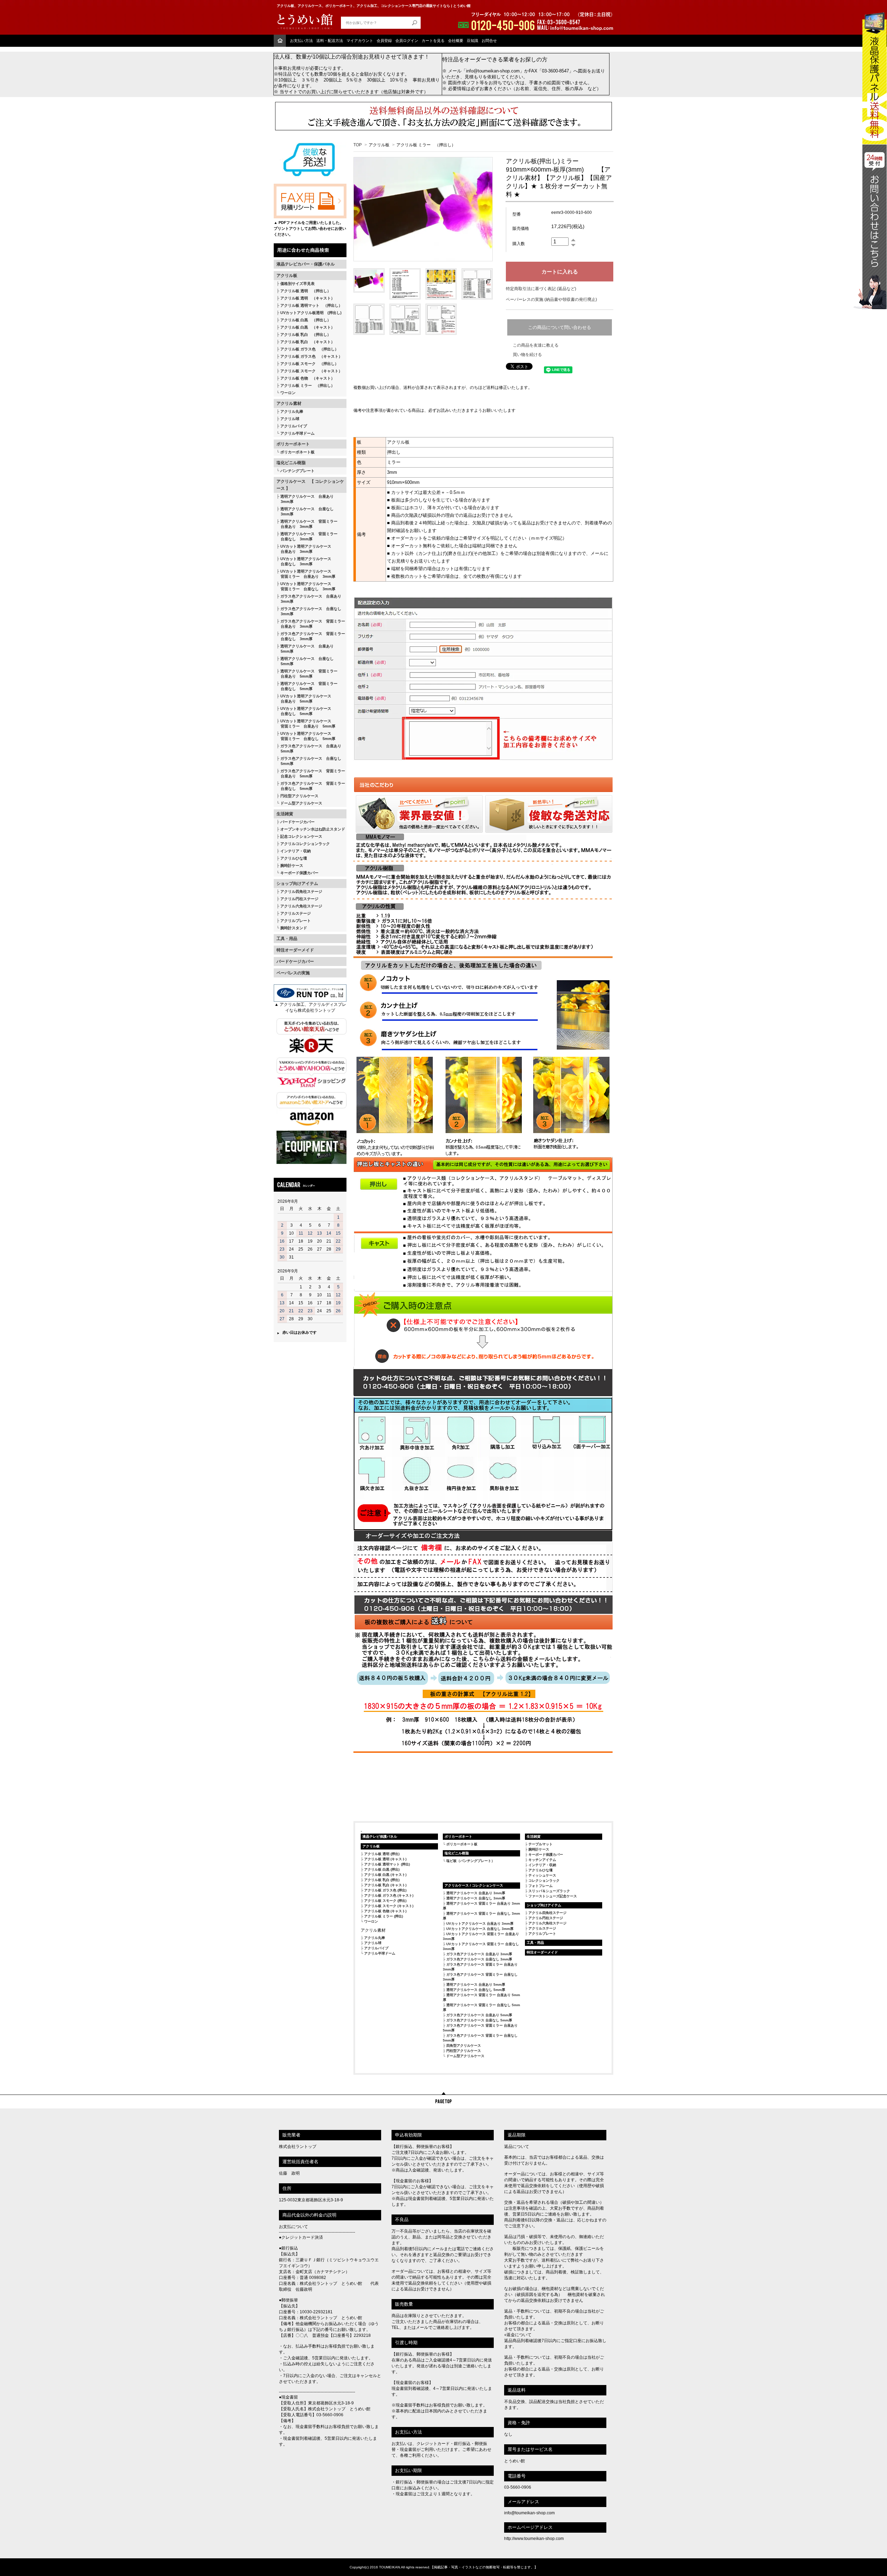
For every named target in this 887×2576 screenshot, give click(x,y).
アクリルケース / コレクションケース (474, 1885)
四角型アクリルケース (464, 2046)
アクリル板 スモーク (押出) (385, 1901)
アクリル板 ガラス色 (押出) (385, 1890)
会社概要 (456, 41)
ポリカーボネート (293, 444)
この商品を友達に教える (536, 345)
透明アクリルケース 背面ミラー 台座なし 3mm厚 (307, 536)
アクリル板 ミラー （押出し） (308, 385)
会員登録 (384, 41)
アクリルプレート (296, 921)
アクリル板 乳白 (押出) (382, 1880)
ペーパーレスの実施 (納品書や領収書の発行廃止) (551, 299)
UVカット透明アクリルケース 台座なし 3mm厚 (304, 561)
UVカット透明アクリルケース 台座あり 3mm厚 (304, 549)
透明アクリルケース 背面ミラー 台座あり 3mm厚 (307, 524)
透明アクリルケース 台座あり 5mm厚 (305, 649)
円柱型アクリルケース (299, 796)
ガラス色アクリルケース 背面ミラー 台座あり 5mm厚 (311, 773)
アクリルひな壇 (294, 858)
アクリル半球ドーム (297, 433)
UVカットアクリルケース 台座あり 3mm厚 (480, 1924)
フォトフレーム (541, 1886)
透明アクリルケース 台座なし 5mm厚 (305, 661)
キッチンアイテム (542, 1860)
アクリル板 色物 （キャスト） (308, 378)
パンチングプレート (297, 471)
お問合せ (489, 41)
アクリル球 (290, 419)
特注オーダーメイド (295, 950)
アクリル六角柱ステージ (301, 906)
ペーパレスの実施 (293, 973)
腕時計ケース (292, 865)
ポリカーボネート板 (297, 452)
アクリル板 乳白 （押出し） (306, 334)
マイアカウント (360, 41)
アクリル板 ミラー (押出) (384, 1916)
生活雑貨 (285, 814)
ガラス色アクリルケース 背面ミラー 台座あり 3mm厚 (311, 624)
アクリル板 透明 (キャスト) (385, 1859)
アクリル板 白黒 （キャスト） (308, 327)
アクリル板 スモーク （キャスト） (311, 371)
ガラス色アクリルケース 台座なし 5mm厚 (309, 761)
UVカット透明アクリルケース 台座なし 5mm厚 (304, 711)
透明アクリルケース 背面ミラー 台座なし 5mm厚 (307, 686)
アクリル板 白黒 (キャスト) (385, 1875)
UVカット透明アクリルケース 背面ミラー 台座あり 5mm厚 (306, 724)
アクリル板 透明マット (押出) (387, 1864)
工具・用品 (287, 939)
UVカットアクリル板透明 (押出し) (311, 313)
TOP (358, 145)
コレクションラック (544, 1881)
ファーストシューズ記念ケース (553, 1896)
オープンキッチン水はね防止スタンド (313, 829)
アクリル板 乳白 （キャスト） (308, 342)
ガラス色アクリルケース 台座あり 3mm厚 (309, 599)
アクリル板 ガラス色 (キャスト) (389, 1895)
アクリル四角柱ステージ (301, 891)
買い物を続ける (527, 355)
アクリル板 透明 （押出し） (306, 291)
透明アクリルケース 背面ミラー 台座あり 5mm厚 (307, 674)
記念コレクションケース (301, 836)
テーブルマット (541, 1844)
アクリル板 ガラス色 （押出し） (309, 349)
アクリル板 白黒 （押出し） (306, 320)
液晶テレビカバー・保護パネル (306, 264)
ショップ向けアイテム (297, 884)
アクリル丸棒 (292, 411)
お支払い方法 (301, 41)
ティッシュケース (542, 1875)
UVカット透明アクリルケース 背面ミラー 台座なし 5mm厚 (306, 736)
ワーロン (288, 393)
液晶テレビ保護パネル (380, 1837)
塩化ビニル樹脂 (291, 463)
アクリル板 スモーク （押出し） (309, 364)
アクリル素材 (289, 403)
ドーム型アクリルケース (301, 803)
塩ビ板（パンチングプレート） (471, 1861)
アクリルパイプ (294, 426)
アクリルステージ (296, 913)
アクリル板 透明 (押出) (382, 1854)
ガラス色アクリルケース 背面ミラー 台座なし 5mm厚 (311, 786)
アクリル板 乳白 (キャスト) (385, 1885)
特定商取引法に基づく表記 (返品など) (541, 289)
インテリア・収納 (296, 851)
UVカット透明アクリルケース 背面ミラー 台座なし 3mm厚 (306, 586)
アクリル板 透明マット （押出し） (311, 305)
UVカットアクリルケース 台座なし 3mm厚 (480, 1929)
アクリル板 (287, 276)
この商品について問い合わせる (560, 327)
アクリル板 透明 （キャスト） (308, 298)
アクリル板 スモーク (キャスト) (389, 1906)
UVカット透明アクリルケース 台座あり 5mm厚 (304, 699)
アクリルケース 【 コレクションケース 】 (310, 485)
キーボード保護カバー (299, 873)
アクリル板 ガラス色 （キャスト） (311, 356)
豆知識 (472, 41)
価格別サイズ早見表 (297, 284)
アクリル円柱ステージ (299, 899)
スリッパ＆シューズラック (549, 1891)
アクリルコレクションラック (305, 844)
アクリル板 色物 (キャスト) (385, 1911)
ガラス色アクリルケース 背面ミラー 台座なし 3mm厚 (311, 636)
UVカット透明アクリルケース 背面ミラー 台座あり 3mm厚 (306, 574)
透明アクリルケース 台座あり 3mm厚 (305, 499)
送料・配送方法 (330, 41)
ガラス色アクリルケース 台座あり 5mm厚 (309, 749)
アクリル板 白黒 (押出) (382, 1869)
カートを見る (433, 41)
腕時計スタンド (294, 928)
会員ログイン (407, 41)
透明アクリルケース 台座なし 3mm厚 (305, 511)
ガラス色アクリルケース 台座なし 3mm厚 (309, 611)
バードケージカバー (297, 822)
